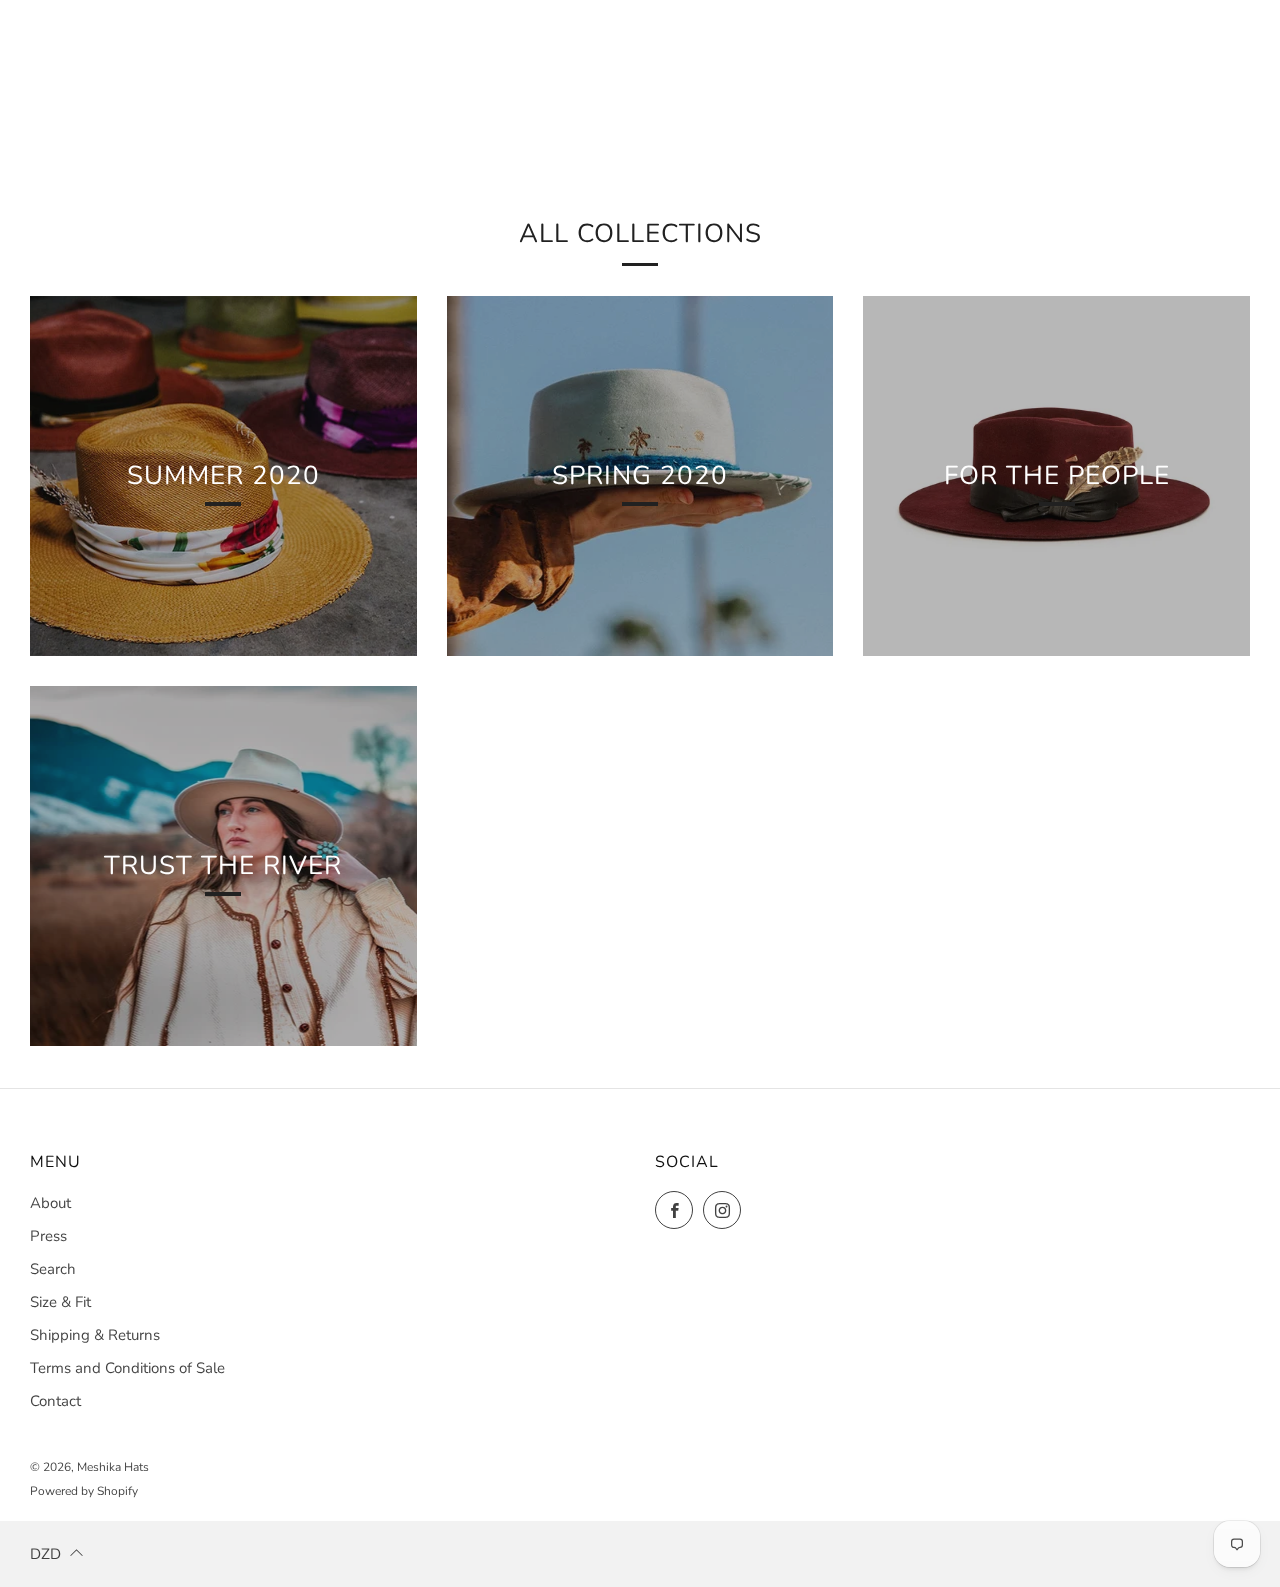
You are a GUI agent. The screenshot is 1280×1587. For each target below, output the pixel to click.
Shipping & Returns (95, 1335)
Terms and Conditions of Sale (127, 1368)
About (50, 1203)
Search (53, 1269)
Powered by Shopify (84, 1491)
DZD (45, 1554)
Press (48, 1236)
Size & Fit (60, 1302)
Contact (55, 1401)
